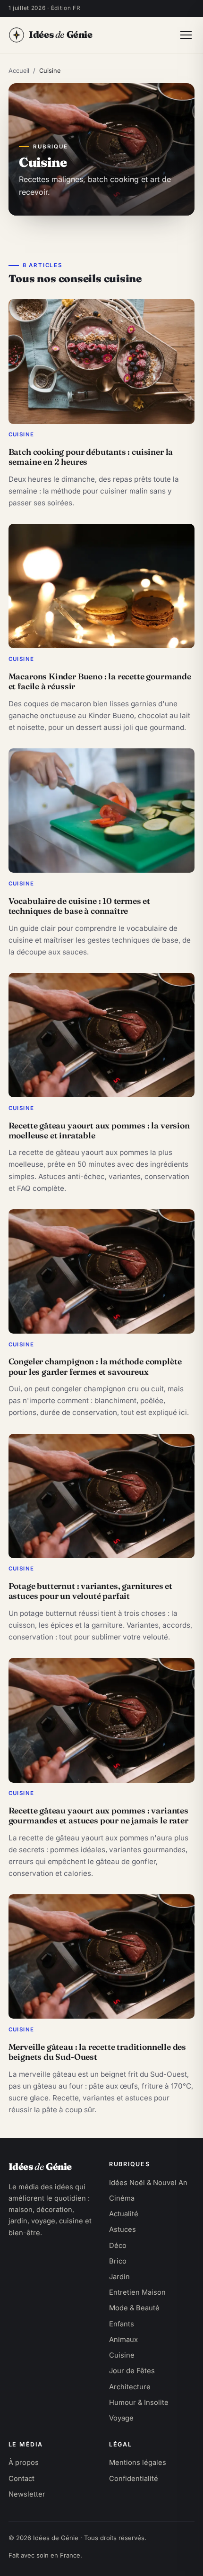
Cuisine (122, 2355)
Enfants (122, 2324)
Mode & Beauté (134, 2308)
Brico (118, 2261)
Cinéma (122, 2198)
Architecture (130, 2387)
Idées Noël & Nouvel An (148, 2183)
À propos (24, 2463)
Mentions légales (138, 2463)
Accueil (19, 71)
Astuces (123, 2229)
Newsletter (27, 2494)
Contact (21, 2479)
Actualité (124, 2214)
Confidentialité (134, 2479)
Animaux (123, 2340)
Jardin (119, 2277)
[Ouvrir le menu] (186, 35)
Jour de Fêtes (132, 2371)
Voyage (121, 2418)
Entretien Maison (137, 2292)
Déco (118, 2246)
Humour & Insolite (139, 2403)
